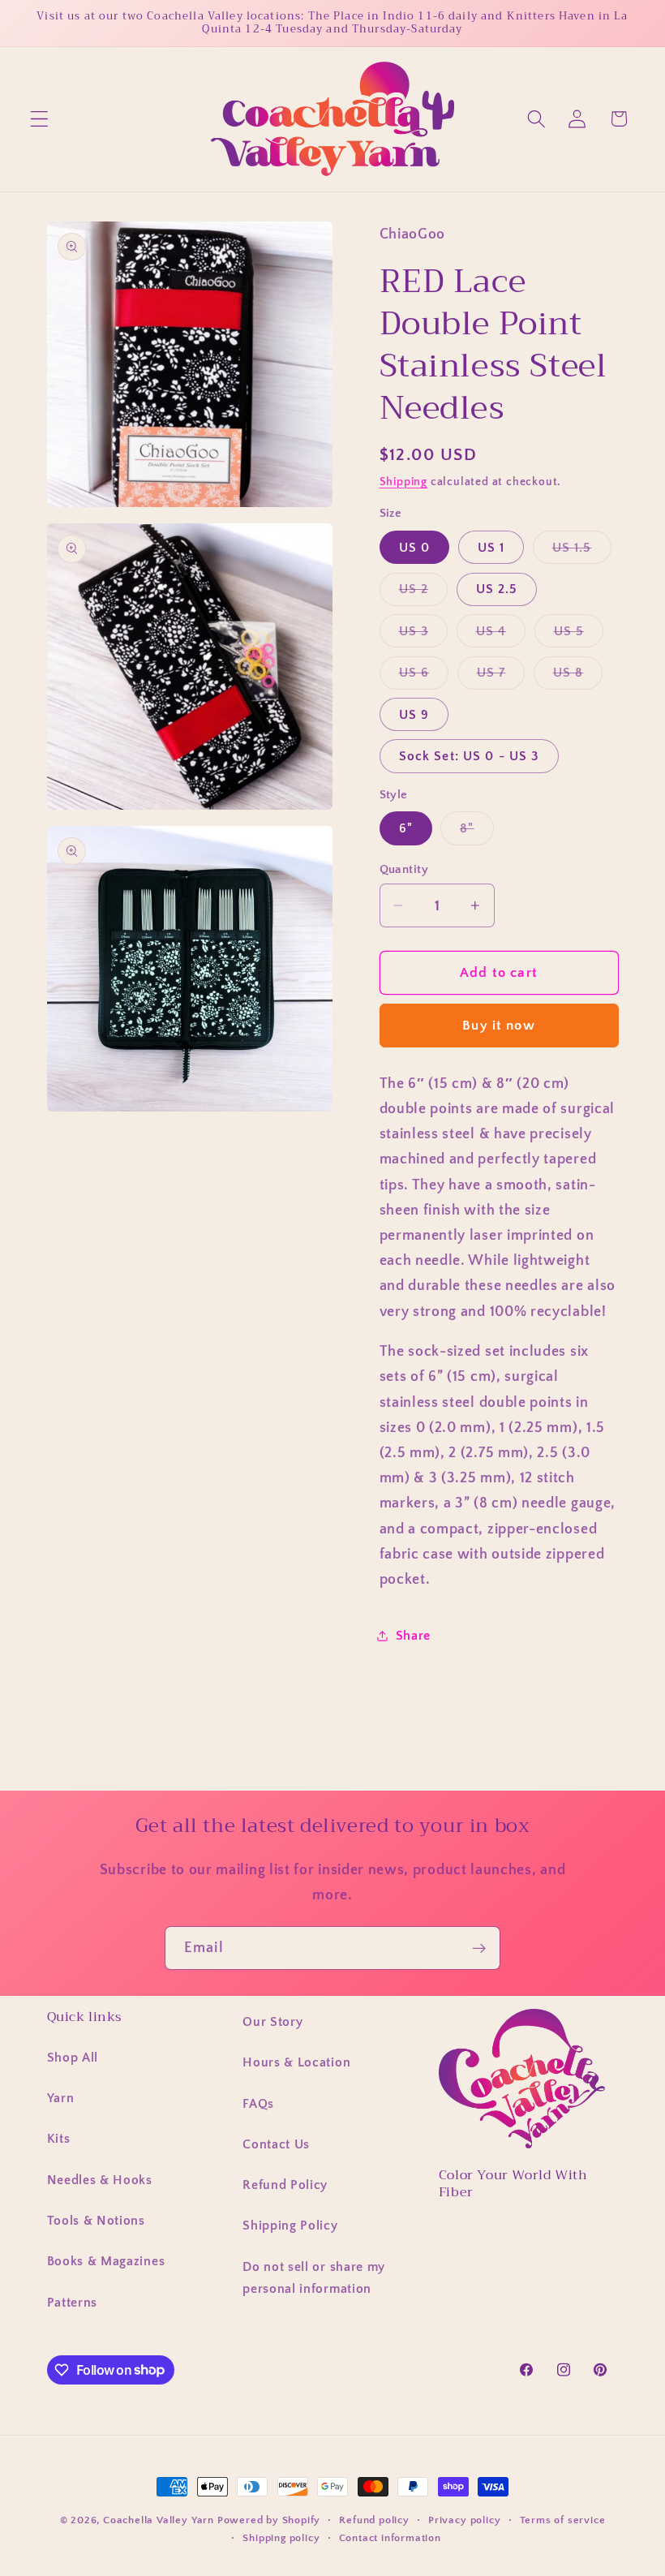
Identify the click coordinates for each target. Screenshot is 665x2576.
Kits (59, 2139)
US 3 (424, 635)
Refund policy (374, 2520)
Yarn (61, 2098)
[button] (39, 119)
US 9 (414, 715)
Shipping (403, 482)
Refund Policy (285, 2185)
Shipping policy (281, 2538)
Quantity (404, 869)
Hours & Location (296, 2062)
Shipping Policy (290, 2226)
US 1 (491, 548)
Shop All (73, 2058)
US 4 (501, 635)
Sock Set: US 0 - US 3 (469, 756)
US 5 (579, 635)
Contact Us (276, 2144)
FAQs (258, 2104)
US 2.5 (497, 589)
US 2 (424, 593)
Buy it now (499, 1025)
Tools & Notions (96, 2221)
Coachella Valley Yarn (159, 2520)
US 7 (501, 677)
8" (476, 832)
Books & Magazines (106, 2261)
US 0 (415, 548)
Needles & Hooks (100, 2180)
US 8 (578, 677)
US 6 (424, 677)
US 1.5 (582, 552)
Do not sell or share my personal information (314, 2278)
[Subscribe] (479, 1948)
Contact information (390, 2538)
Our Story (272, 2022)
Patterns (73, 2303)
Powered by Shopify (269, 2520)
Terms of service (563, 2520)
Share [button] (413, 1636)
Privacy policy (464, 2520)
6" (406, 828)
